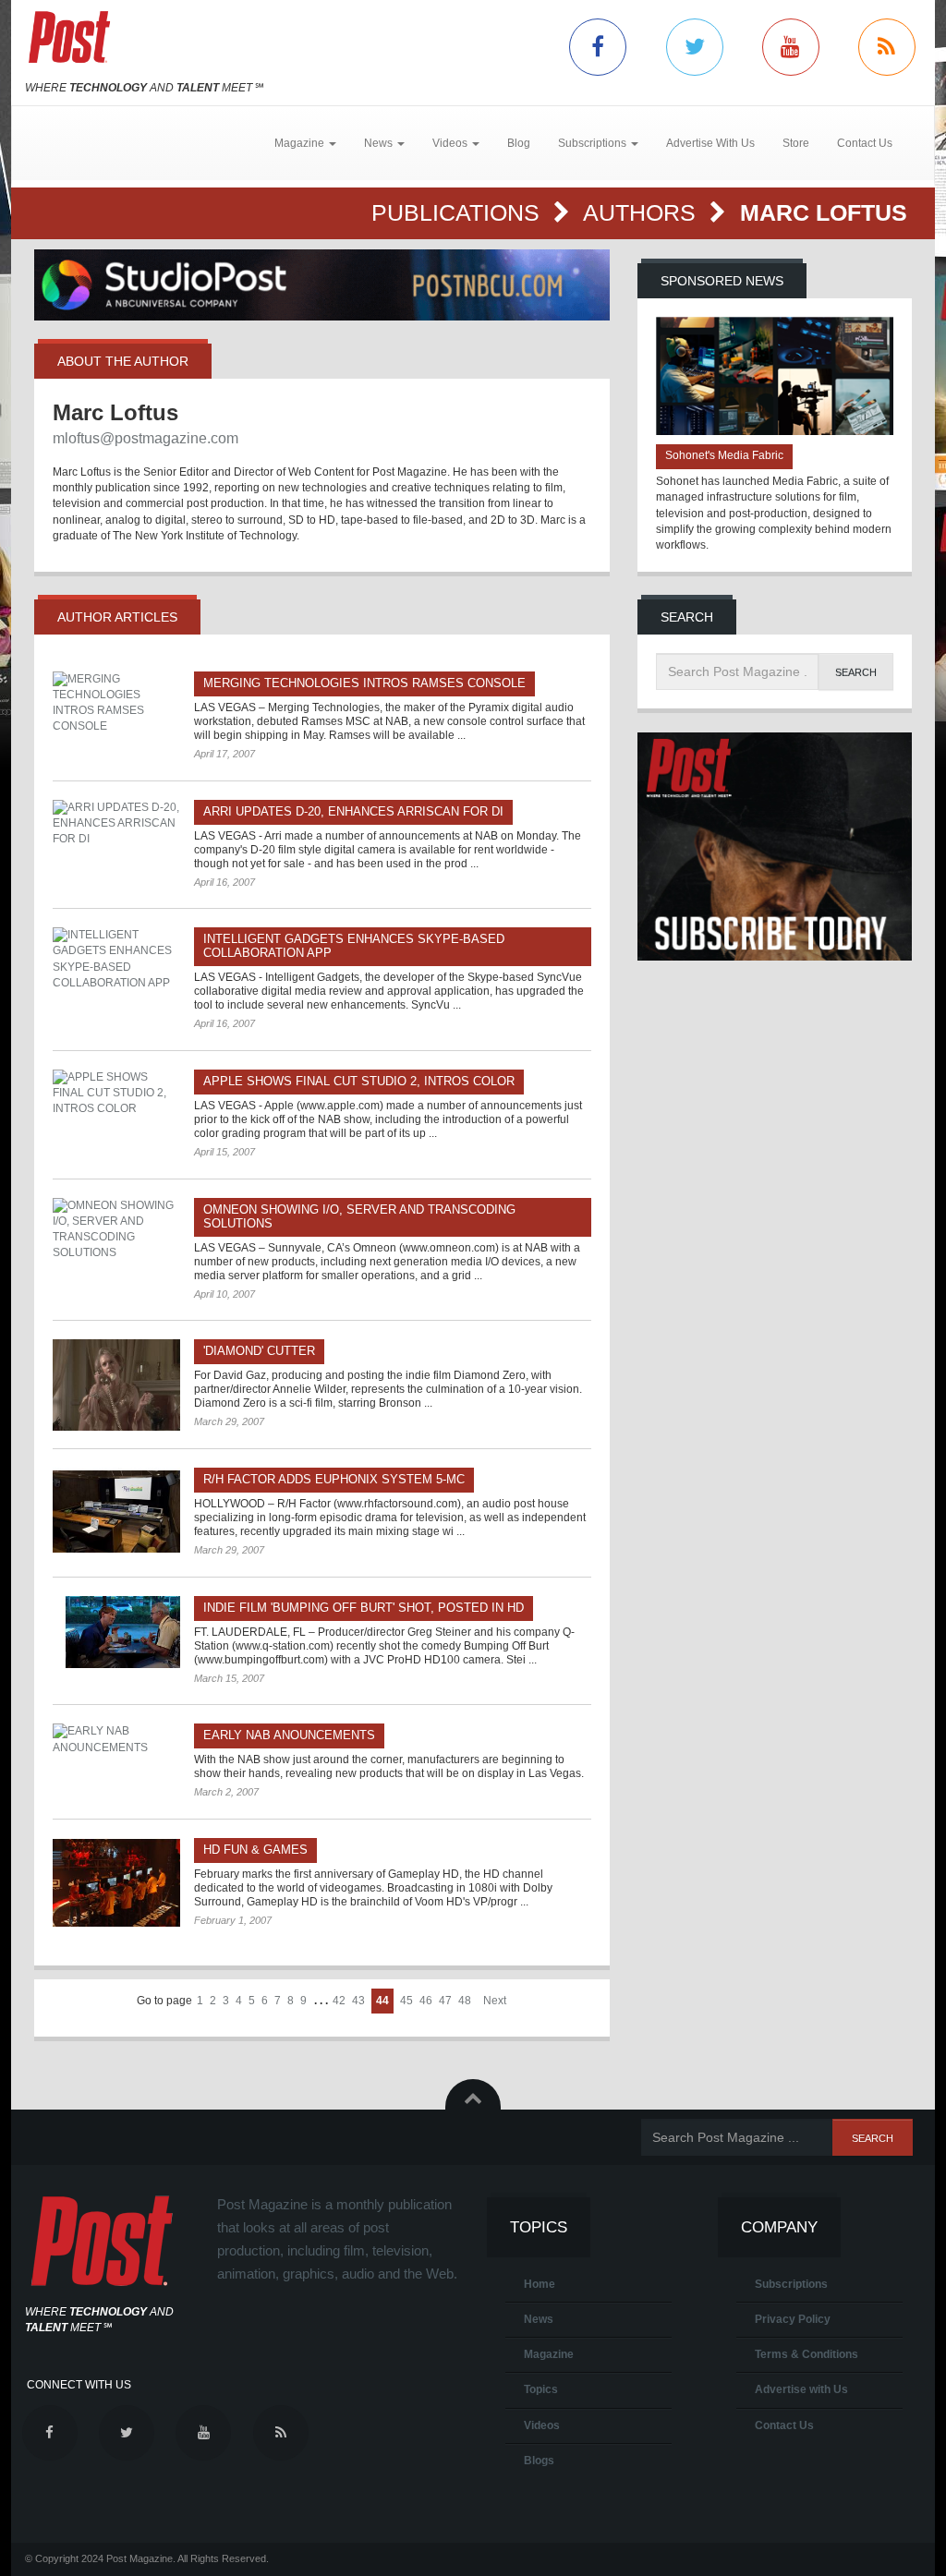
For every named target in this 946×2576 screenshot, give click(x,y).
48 (465, 2001)
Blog (519, 143)
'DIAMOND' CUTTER (259, 1351)
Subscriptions (791, 2284)
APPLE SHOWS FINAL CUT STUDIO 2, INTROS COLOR (359, 1081)
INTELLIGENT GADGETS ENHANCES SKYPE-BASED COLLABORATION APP (354, 946)
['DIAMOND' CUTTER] (116, 1385)
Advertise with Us (801, 2389)
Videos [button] (451, 143)
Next (495, 2001)
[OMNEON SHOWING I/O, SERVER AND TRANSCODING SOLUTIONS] (116, 1230)
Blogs (539, 2461)
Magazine (549, 2354)
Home (540, 2284)
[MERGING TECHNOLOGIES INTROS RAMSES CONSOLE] (116, 703)
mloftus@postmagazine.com (146, 438)
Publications (459, 212)
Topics (541, 2389)
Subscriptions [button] (594, 143)
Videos (542, 2425)
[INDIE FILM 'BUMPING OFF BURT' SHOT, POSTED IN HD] (116, 1632)
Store (796, 143)
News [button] (380, 143)
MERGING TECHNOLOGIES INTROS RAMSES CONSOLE (364, 683)
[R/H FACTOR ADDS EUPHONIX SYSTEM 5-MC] (116, 1510)
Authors (643, 212)
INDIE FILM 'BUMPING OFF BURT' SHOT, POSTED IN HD (364, 1608)
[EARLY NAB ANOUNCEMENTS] (116, 1739)
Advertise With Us (710, 143)
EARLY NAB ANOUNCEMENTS (289, 1735)
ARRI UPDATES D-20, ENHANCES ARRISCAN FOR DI (353, 811)
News (539, 2319)
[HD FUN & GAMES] (116, 1882)
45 (406, 2001)
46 (426, 2001)
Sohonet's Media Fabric (724, 455)
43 (358, 2001)
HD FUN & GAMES (255, 1850)
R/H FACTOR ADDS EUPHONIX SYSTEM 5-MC (334, 1479)
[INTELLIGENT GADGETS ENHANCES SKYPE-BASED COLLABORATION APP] (116, 959)
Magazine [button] (301, 143)
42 (339, 2001)
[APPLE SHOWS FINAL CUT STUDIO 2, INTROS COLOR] (116, 1093)
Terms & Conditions (807, 2354)
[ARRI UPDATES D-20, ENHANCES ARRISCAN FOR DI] (116, 823)
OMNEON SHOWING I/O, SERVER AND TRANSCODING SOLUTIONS (359, 1216)
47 (445, 2001)
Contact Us (865, 143)
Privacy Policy (793, 2319)
